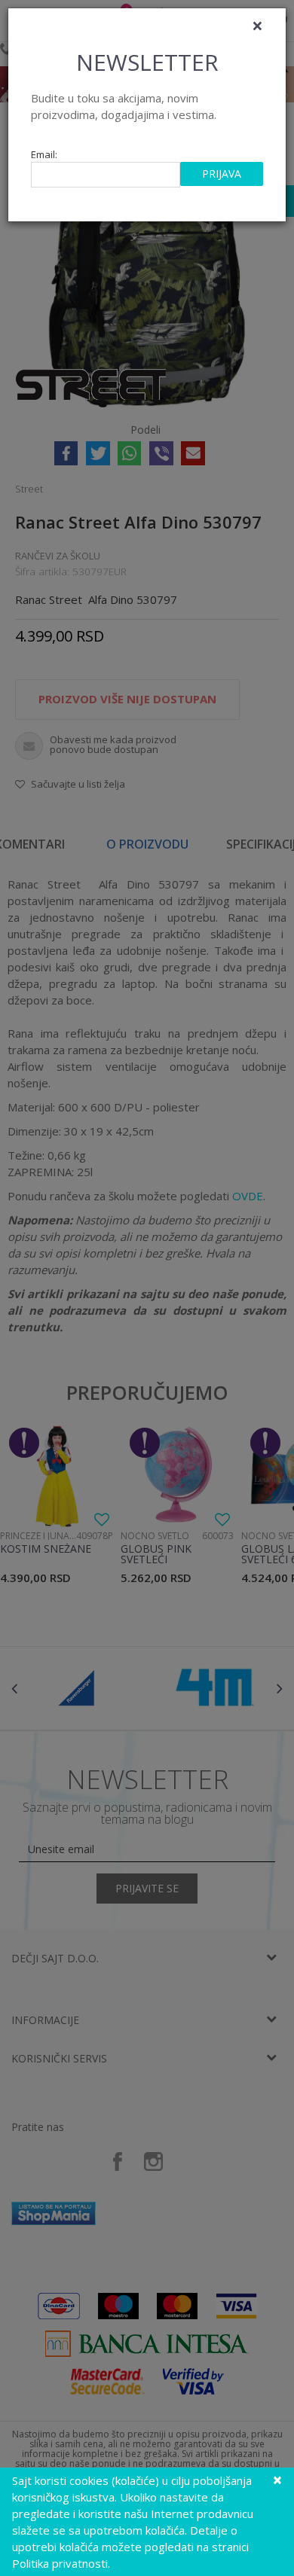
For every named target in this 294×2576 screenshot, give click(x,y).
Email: (44, 155)
